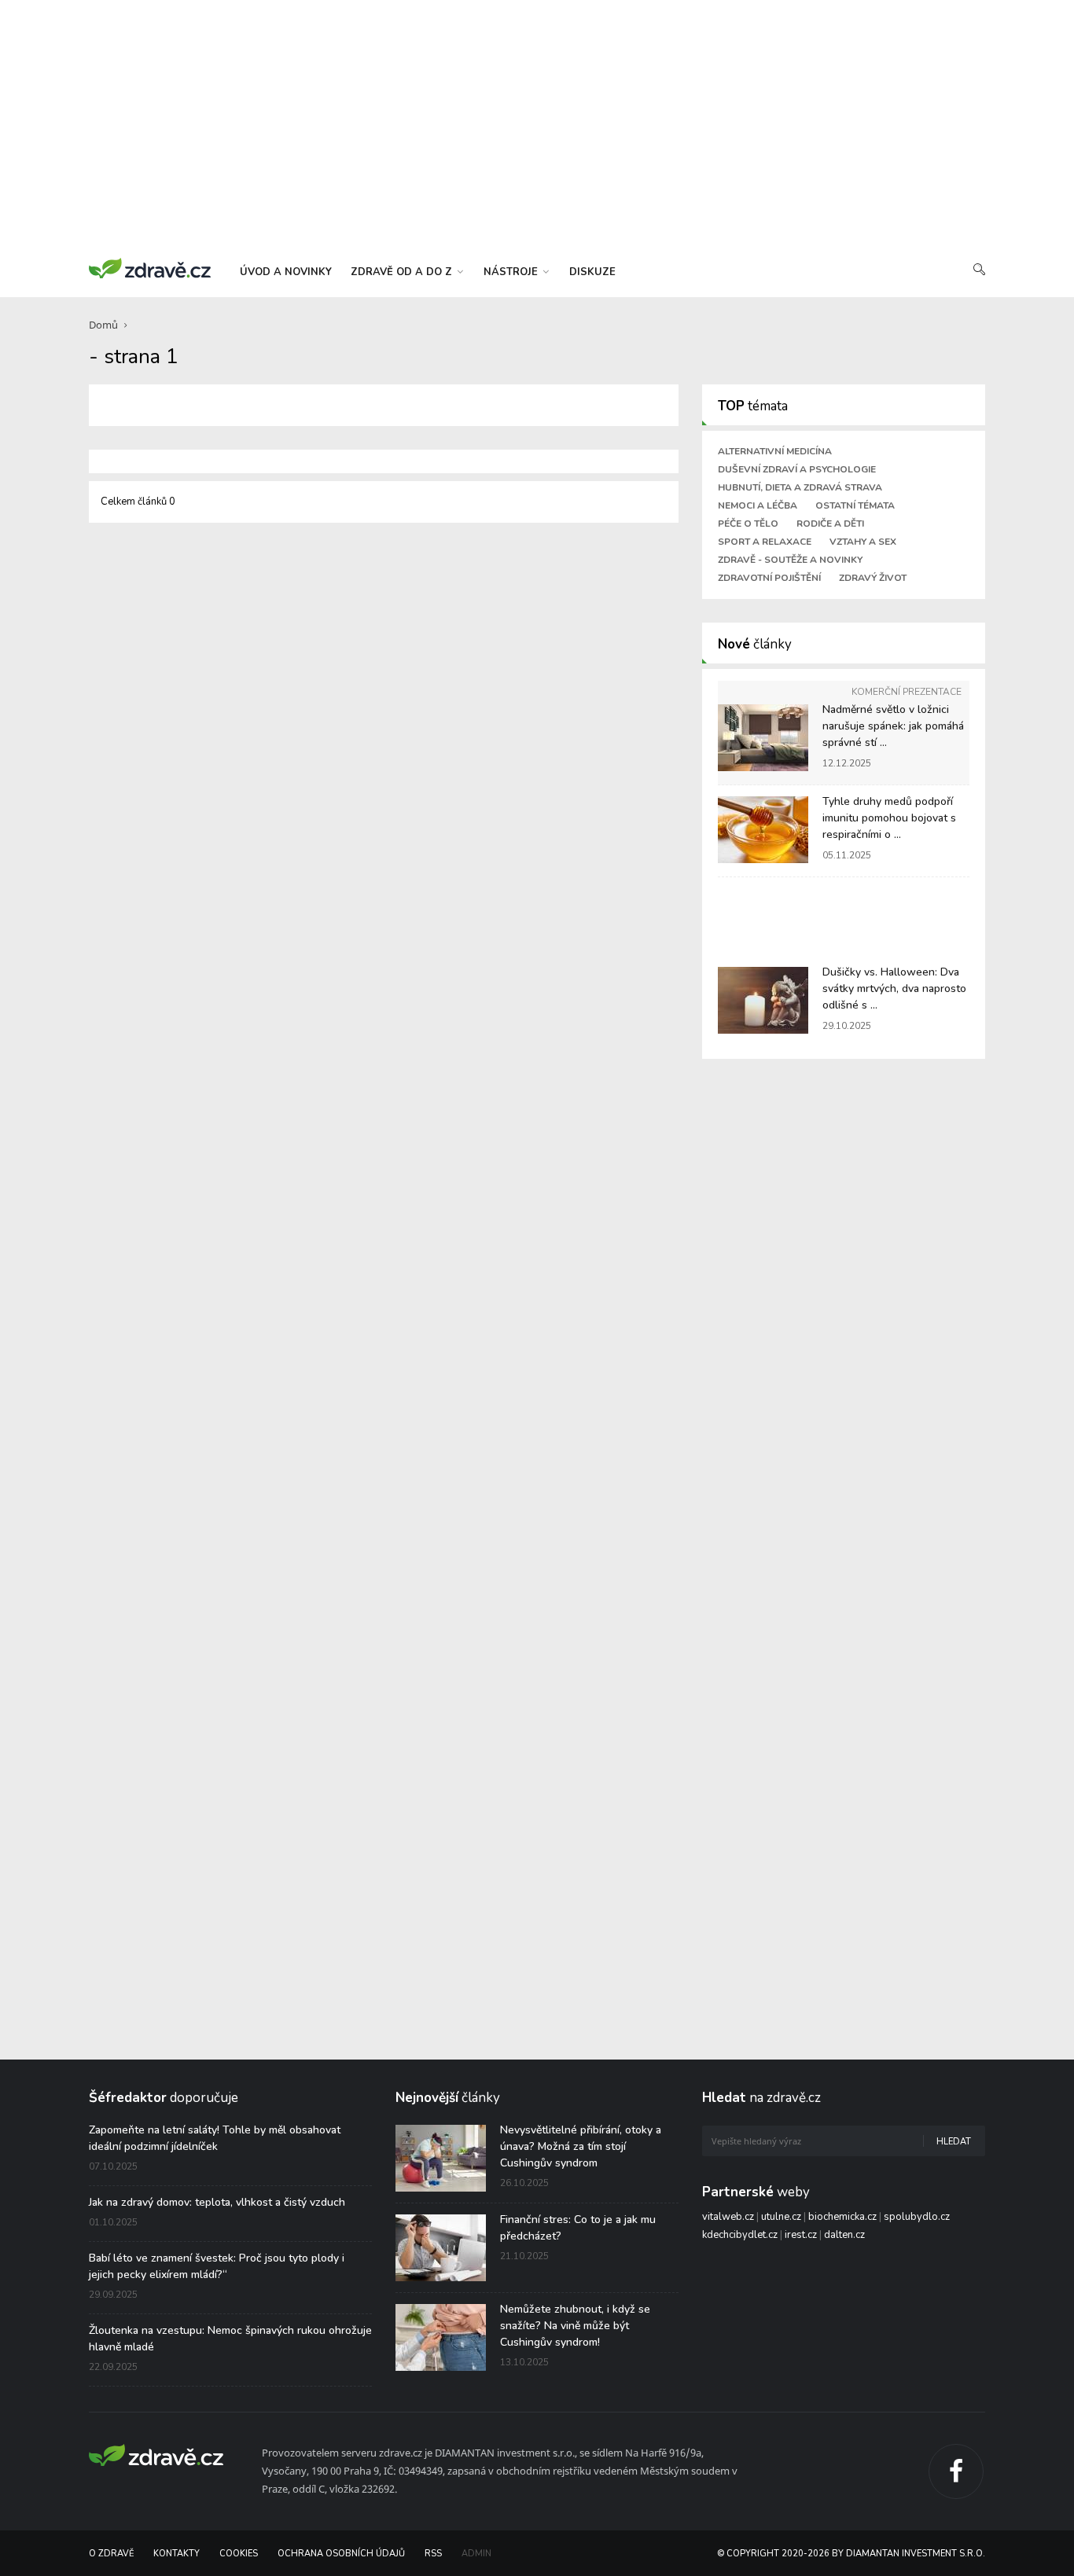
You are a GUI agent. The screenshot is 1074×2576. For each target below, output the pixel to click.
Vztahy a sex (863, 542)
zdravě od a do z (403, 272)
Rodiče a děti (830, 524)
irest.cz (801, 2235)
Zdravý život (873, 578)
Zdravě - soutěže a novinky (790, 560)
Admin (476, 2554)
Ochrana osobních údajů (341, 2554)
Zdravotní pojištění (769, 578)
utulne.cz (781, 2217)
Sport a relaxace (765, 542)
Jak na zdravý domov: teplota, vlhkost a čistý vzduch (217, 2202)
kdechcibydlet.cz (740, 2235)
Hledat (954, 2142)
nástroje (512, 272)
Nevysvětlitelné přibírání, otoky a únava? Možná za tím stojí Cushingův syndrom (581, 2146)
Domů (103, 325)
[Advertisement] (537, 126)
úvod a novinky (286, 272)
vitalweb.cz (728, 2217)
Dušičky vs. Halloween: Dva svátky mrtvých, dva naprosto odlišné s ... (894, 989)
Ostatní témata (855, 505)
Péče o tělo (748, 524)
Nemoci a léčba (758, 505)
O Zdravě (111, 2554)
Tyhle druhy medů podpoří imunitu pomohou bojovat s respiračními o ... (889, 818)
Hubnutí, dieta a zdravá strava (800, 487)
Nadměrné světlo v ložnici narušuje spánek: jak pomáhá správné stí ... (893, 726)
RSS (433, 2554)
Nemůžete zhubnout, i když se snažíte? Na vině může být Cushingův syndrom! (575, 2326)
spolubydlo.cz (917, 2217)
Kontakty (177, 2554)
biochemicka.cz (842, 2217)
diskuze (592, 272)
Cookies (239, 2554)
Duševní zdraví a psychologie (797, 469)
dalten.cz (844, 2235)
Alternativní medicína (775, 451)
